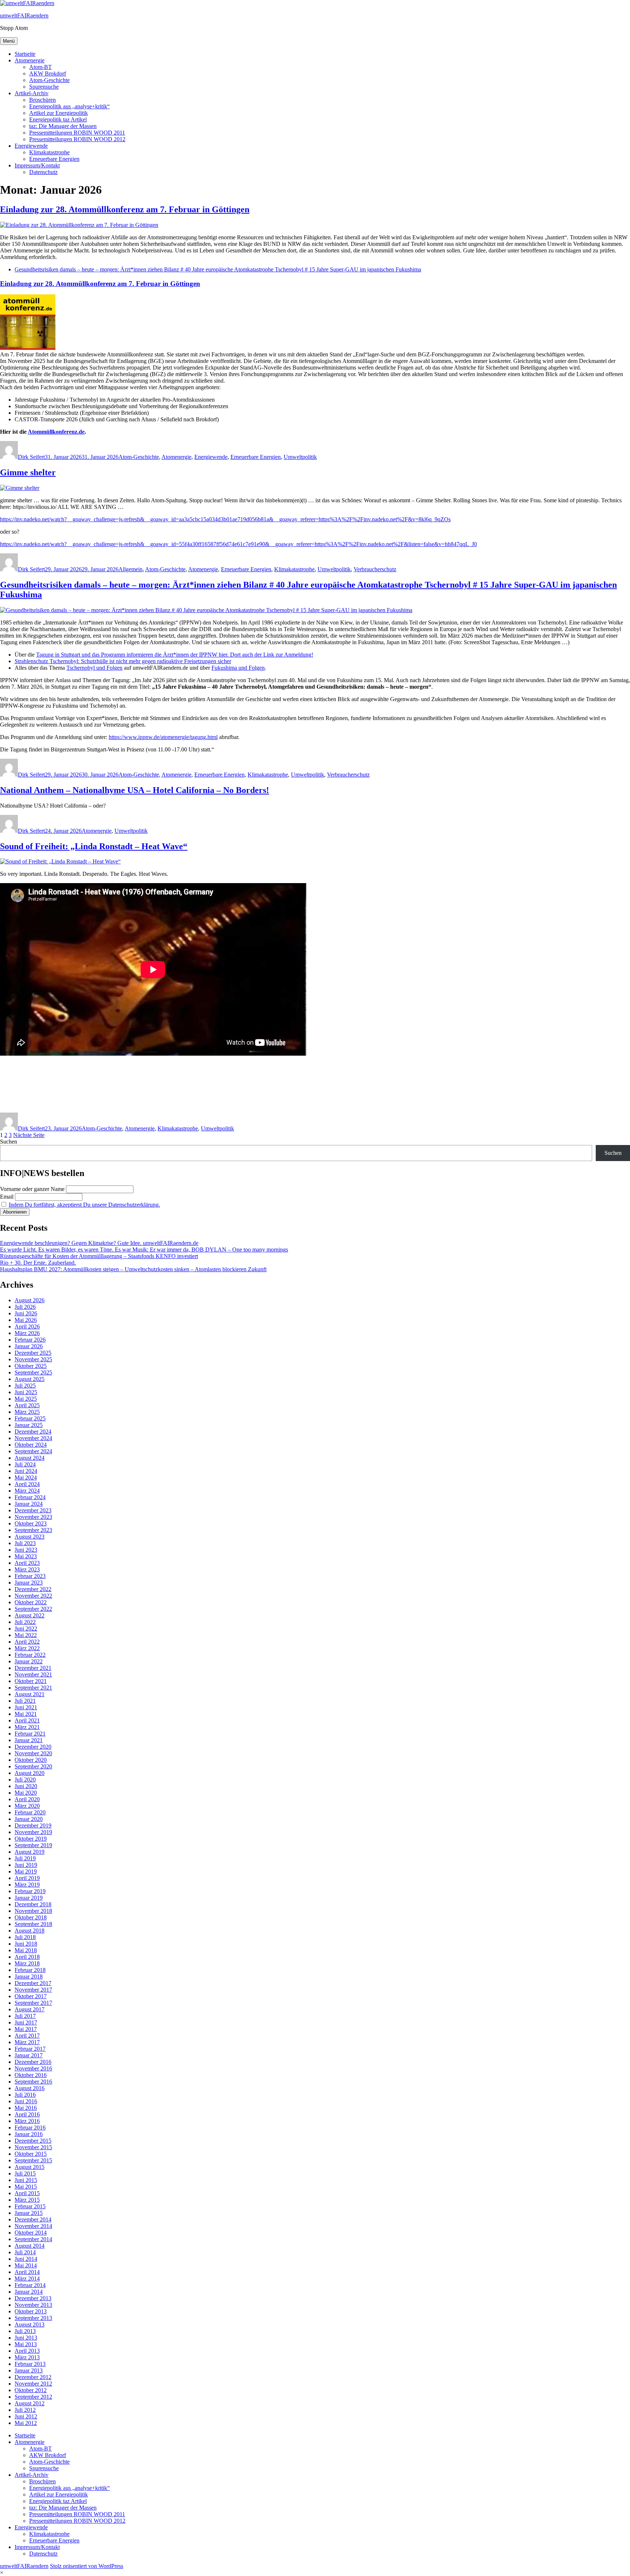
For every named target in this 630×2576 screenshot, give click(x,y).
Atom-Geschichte (49, 80)
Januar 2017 (29, 2055)
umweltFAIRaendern (24, 16)
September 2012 (33, 2397)
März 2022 (27, 1648)
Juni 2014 (26, 2259)
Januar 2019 (29, 1898)
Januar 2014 (29, 2292)
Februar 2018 (30, 1970)
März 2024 (27, 1491)
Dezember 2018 (33, 1904)
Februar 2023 (30, 1576)
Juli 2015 (25, 2173)
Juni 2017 (26, 2022)
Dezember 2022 (33, 1589)
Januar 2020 (29, 1819)
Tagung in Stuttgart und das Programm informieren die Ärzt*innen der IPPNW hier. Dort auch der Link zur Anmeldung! (175, 655)
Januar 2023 (29, 1583)
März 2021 (27, 1727)
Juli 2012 (25, 2410)
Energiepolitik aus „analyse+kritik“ (69, 106)
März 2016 (27, 2121)
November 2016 (33, 2068)
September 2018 (33, 1924)
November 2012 (33, 2384)
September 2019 (33, 1845)
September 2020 (33, 1766)
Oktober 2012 (31, 2390)
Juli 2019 (25, 1858)
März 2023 (27, 1569)
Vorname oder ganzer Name (32, 1189)
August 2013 (30, 2324)
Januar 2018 (29, 1977)
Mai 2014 (26, 2265)
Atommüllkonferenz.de (56, 432)
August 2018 (30, 1931)
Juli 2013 (25, 2331)
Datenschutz (43, 172)
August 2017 (30, 2009)
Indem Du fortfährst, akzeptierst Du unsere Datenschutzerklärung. (84, 1205)
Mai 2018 (26, 1950)
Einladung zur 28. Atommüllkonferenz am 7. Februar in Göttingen (125, 209)
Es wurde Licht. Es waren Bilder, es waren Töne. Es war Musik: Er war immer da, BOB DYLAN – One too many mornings (144, 1250)
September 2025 (33, 1372)
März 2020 (27, 1806)
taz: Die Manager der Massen (63, 126)
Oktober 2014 (31, 2233)
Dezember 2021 (33, 1668)
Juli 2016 (25, 2095)
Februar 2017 (30, 2049)
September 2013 (33, 2318)
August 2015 (30, 2167)
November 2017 (33, 1990)
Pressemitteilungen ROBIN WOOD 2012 (77, 139)
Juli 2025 (25, 1386)
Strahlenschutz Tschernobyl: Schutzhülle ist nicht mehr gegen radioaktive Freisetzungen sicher (123, 661)
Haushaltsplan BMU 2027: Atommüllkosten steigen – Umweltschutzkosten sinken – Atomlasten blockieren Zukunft (133, 1269)
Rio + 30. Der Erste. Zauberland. (38, 1263)
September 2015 (33, 2160)
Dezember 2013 (33, 2298)
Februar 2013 (30, 2364)
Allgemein (131, 569)
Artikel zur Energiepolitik (59, 113)
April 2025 (27, 1405)
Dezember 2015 (33, 2141)
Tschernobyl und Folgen (94, 668)
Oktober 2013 (31, 2311)
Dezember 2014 (33, 2219)
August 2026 (30, 1300)
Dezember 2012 (33, 2377)
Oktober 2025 (31, 1366)
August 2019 (30, 1852)
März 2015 (27, 2200)
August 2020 (30, 1773)
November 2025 (33, 1359)
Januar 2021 (29, 1740)
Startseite (25, 54)
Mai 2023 (26, 1556)
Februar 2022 (30, 1655)
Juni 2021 (26, 1707)
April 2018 (27, 1957)
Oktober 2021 (31, 1681)
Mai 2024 (26, 1477)
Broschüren (42, 100)
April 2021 (27, 1720)
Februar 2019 (30, 1891)
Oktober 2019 (31, 1839)
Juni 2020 (26, 1786)
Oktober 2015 (31, 2154)
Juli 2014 (25, 2252)
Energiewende (31, 146)
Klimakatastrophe (49, 152)
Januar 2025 (29, 1425)
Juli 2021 (25, 1701)
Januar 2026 (29, 1346)
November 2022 (33, 1596)
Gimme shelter (28, 472)
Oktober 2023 (31, 1523)
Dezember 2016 (33, 2062)
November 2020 (33, 1753)
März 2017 (27, 2042)
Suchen (9, 1142)
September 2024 (33, 1451)
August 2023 (30, 1537)
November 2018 (33, 1911)
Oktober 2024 (31, 1445)
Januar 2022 (29, 1661)
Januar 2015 (29, 2213)
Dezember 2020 (33, 1747)
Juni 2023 (26, 1550)
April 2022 (27, 1642)
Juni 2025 (26, 1392)
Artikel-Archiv (32, 93)
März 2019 (27, 1885)
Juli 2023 (25, 1543)
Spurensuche (44, 87)
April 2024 (27, 1484)
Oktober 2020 (31, 1760)
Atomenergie (30, 60)
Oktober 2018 (31, 1917)
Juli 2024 (25, 1464)
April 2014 (27, 2272)
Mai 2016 (26, 2108)
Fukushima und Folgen (238, 668)
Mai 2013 (26, 2344)
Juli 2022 (25, 1622)
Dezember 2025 (33, 1353)
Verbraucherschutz (375, 569)
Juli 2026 (25, 1307)
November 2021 (33, 1674)
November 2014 (33, 2226)
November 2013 (33, 2305)
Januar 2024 (29, 1504)
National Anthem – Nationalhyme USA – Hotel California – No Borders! (135, 790)
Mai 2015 (26, 2187)
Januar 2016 (29, 2134)
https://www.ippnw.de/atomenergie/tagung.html (163, 737)
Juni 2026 (26, 1313)
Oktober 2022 (31, 1602)
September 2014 (33, 2239)
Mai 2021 (26, 1714)
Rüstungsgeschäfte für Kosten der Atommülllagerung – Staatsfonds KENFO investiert (99, 1256)
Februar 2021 (30, 1734)
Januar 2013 (29, 2370)
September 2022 (33, 1609)
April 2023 (27, 1563)
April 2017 (27, 2036)
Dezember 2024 (33, 1432)
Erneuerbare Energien (54, 159)
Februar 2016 (30, 2128)
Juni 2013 (26, 2338)
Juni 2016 (26, 2101)
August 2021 (30, 1694)
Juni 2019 (26, 1865)
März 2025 (27, 1412)
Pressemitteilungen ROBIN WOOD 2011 (77, 133)
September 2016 (33, 2082)
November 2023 (33, 1517)
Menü (9, 41)
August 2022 (30, 1615)
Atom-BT (40, 67)
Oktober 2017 (31, 1996)
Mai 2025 (26, 1399)
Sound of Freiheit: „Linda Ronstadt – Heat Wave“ (94, 846)
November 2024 (33, 1438)
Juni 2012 (26, 2416)
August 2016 (30, 2088)
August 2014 (30, 2246)
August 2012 (30, 2403)
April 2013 (27, 2351)
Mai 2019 (26, 1871)
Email (7, 1197)
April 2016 (27, 2114)
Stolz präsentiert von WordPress (87, 2566)
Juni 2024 (26, 1471)
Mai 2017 (26, 2029)
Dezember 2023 (33, 1510)
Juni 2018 (26, 1944)
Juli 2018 (25, 1937)
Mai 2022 (26, 1635)
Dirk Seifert (31, 457)
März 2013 (27, 2357)
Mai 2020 (26, 1793)
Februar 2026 (30, 1340)
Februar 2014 (30, 2285)
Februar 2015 (30, 2206)
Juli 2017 (25, 2016)
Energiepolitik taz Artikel (58, 119)
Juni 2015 (26, 2180)
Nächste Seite (29, 1135)
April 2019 (27, 1878)
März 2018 (27, 1963)
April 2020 (27, 1799)
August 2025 (30, 1379)
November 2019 (33, 1832)
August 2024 (30, 1458)
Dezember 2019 (33, 1825)
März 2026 (27, 1333)
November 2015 (33, 2147)
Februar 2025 (30, 1418)
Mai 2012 (26, 2423)
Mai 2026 (26, 1320)
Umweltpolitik (300, 457)
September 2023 (33, 1530)
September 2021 (33, 1688)
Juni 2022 (26, 1629)
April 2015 (27, 2193)
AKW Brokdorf (48, 74)
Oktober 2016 (31, 2075)
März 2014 (27, 2279)
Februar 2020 (30, 1812)
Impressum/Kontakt (37, 165)
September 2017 (33, 2003)
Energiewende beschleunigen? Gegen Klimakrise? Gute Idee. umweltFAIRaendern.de (99, 1243)
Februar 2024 (30, 1497)
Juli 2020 (25, 1780)
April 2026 (27, 1326)
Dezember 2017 (33, 1983)
